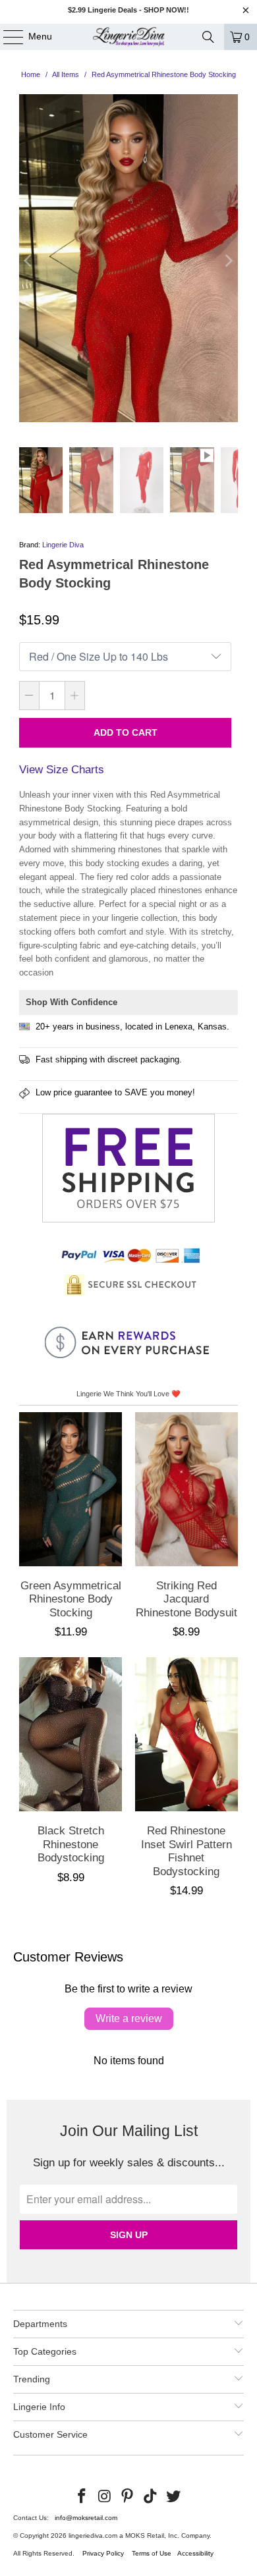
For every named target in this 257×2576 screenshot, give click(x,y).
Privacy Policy (103, 2553)
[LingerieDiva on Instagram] (105, 2497)
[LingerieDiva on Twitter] (174, 2497)
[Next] (228, 261)
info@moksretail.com (86, 2518)
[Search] (208, 37)
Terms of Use (152, 2553)
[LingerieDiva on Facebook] (82, 2497)
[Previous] (29, 261)
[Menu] (7, 37)
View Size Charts (62, 770)
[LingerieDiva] (129, 37)
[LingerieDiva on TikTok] (151, 2497)
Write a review (129, 2018)
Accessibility (195, 2553)
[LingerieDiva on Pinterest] (128, 2497)
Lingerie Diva (63, 545)
